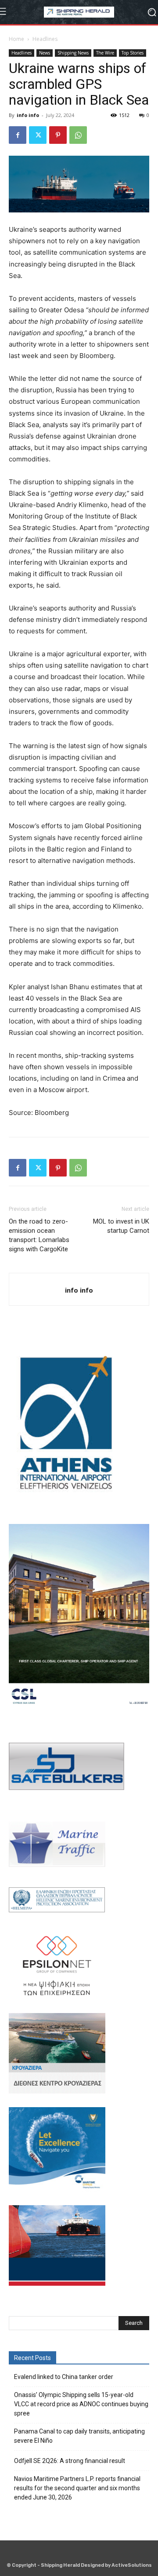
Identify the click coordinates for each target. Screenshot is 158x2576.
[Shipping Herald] (79, 12)
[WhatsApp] (78, 135)
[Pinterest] (58, 135)
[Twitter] (38, 135)
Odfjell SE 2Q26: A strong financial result (70, 2461)
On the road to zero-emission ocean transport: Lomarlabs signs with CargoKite (39, 1235)
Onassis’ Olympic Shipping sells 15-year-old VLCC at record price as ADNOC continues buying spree (81, 2404)
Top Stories (133, 53)
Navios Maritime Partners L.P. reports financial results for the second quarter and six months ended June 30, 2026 (77, 2488)
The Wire (105, 53)
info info (28, 115)
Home (16, 39)
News (45, 53)
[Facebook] (18, 135)
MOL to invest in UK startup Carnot (121, 1226)
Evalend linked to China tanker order (64, 2377)
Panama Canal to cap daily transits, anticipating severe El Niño (79, 2436)
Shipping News (73, 53)
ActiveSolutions (132, 2565)
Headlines (45, 39)
